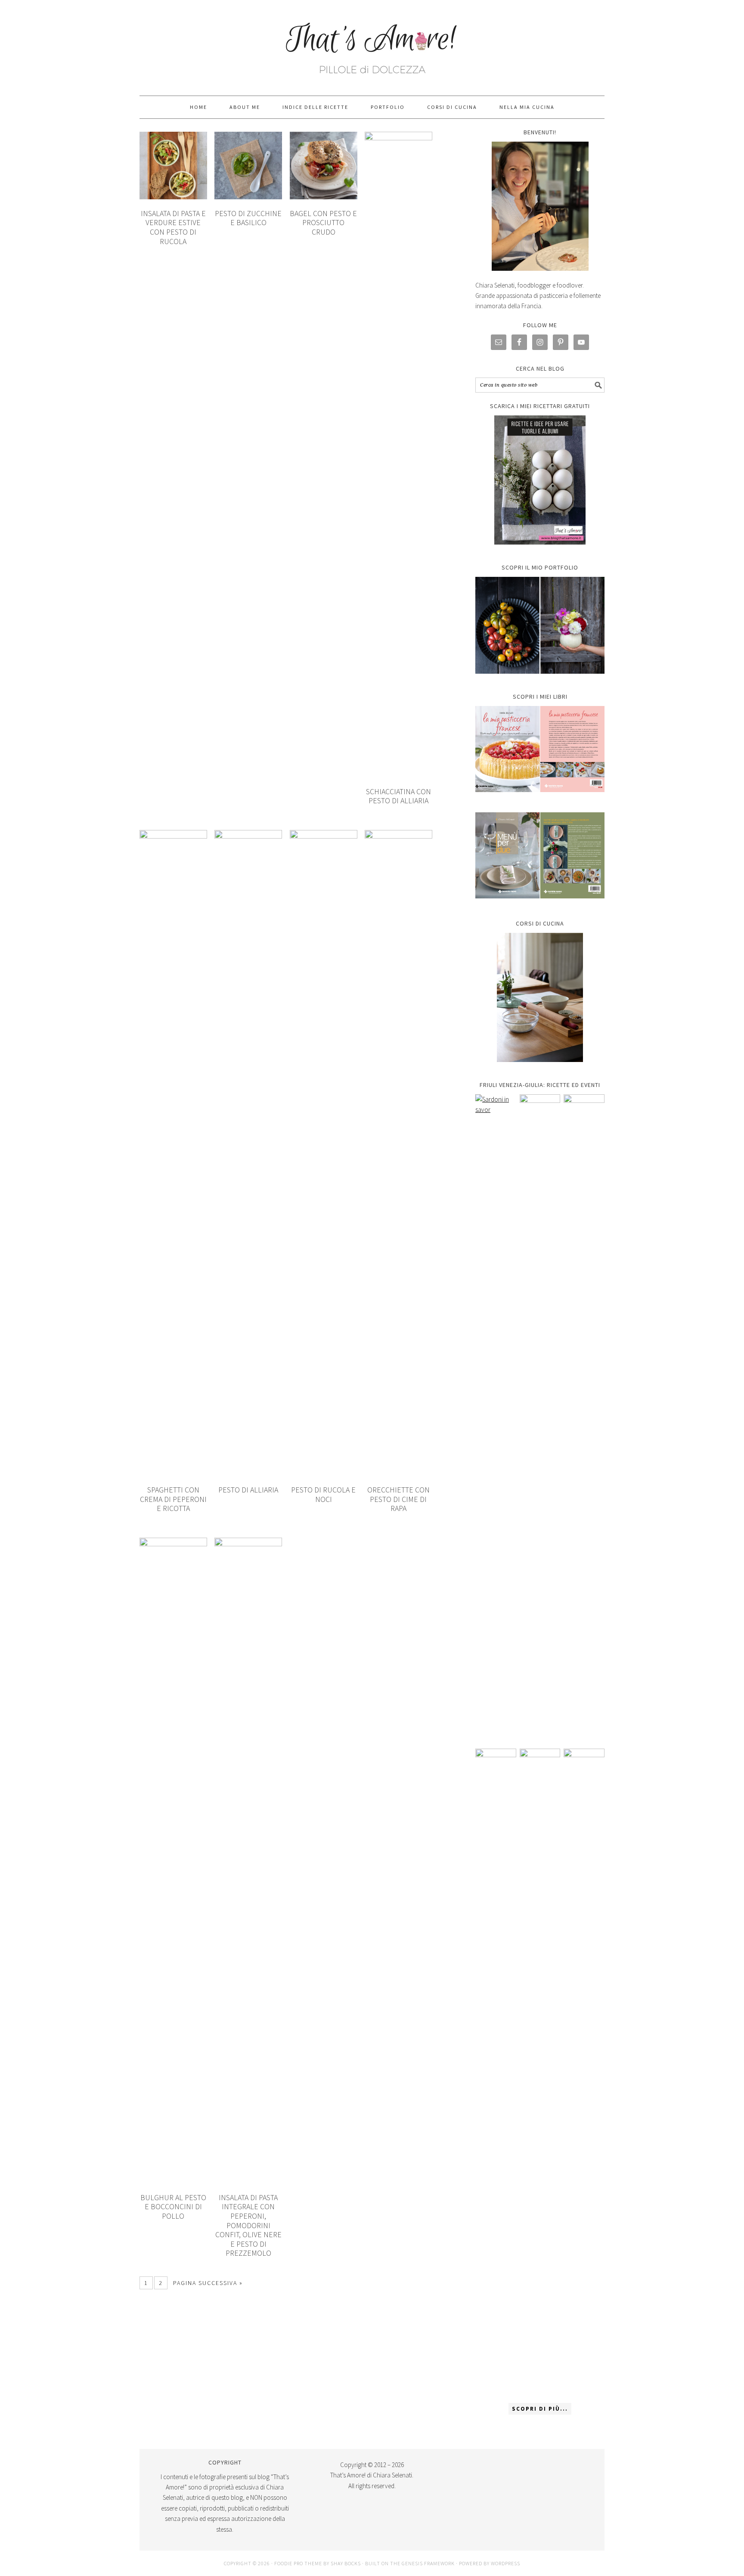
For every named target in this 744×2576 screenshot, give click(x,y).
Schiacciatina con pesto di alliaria (398, 796)
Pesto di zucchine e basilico (248, 218)
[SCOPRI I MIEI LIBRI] (540, 798)
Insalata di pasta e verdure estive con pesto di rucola (173, 227)
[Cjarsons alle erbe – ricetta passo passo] (540, 2071)
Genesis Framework (428, 2563)
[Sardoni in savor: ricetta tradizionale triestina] (496, 1417)
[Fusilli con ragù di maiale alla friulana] (496, 2071)
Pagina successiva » (208, 2283)
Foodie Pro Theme (298, 2563)
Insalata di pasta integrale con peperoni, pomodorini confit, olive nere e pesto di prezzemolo (248, 2225)
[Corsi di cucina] (540, 997)
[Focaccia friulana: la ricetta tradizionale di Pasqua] (584, 1417)
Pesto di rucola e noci (323, 1494)
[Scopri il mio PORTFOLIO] (540, 625)
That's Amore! (372, 44)
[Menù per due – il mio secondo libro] (584, 2071)
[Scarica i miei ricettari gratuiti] (540, 480)
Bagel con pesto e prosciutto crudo (323, 223)
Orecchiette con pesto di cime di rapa (398, 1499)
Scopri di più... (540, 2409)
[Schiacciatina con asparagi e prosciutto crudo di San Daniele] (540, 1417)
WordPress (505, 2563)
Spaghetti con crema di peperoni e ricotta (173, 1499)
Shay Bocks (346, 2563)
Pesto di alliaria (248, 1490)
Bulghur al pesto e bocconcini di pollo (173, 2207)
